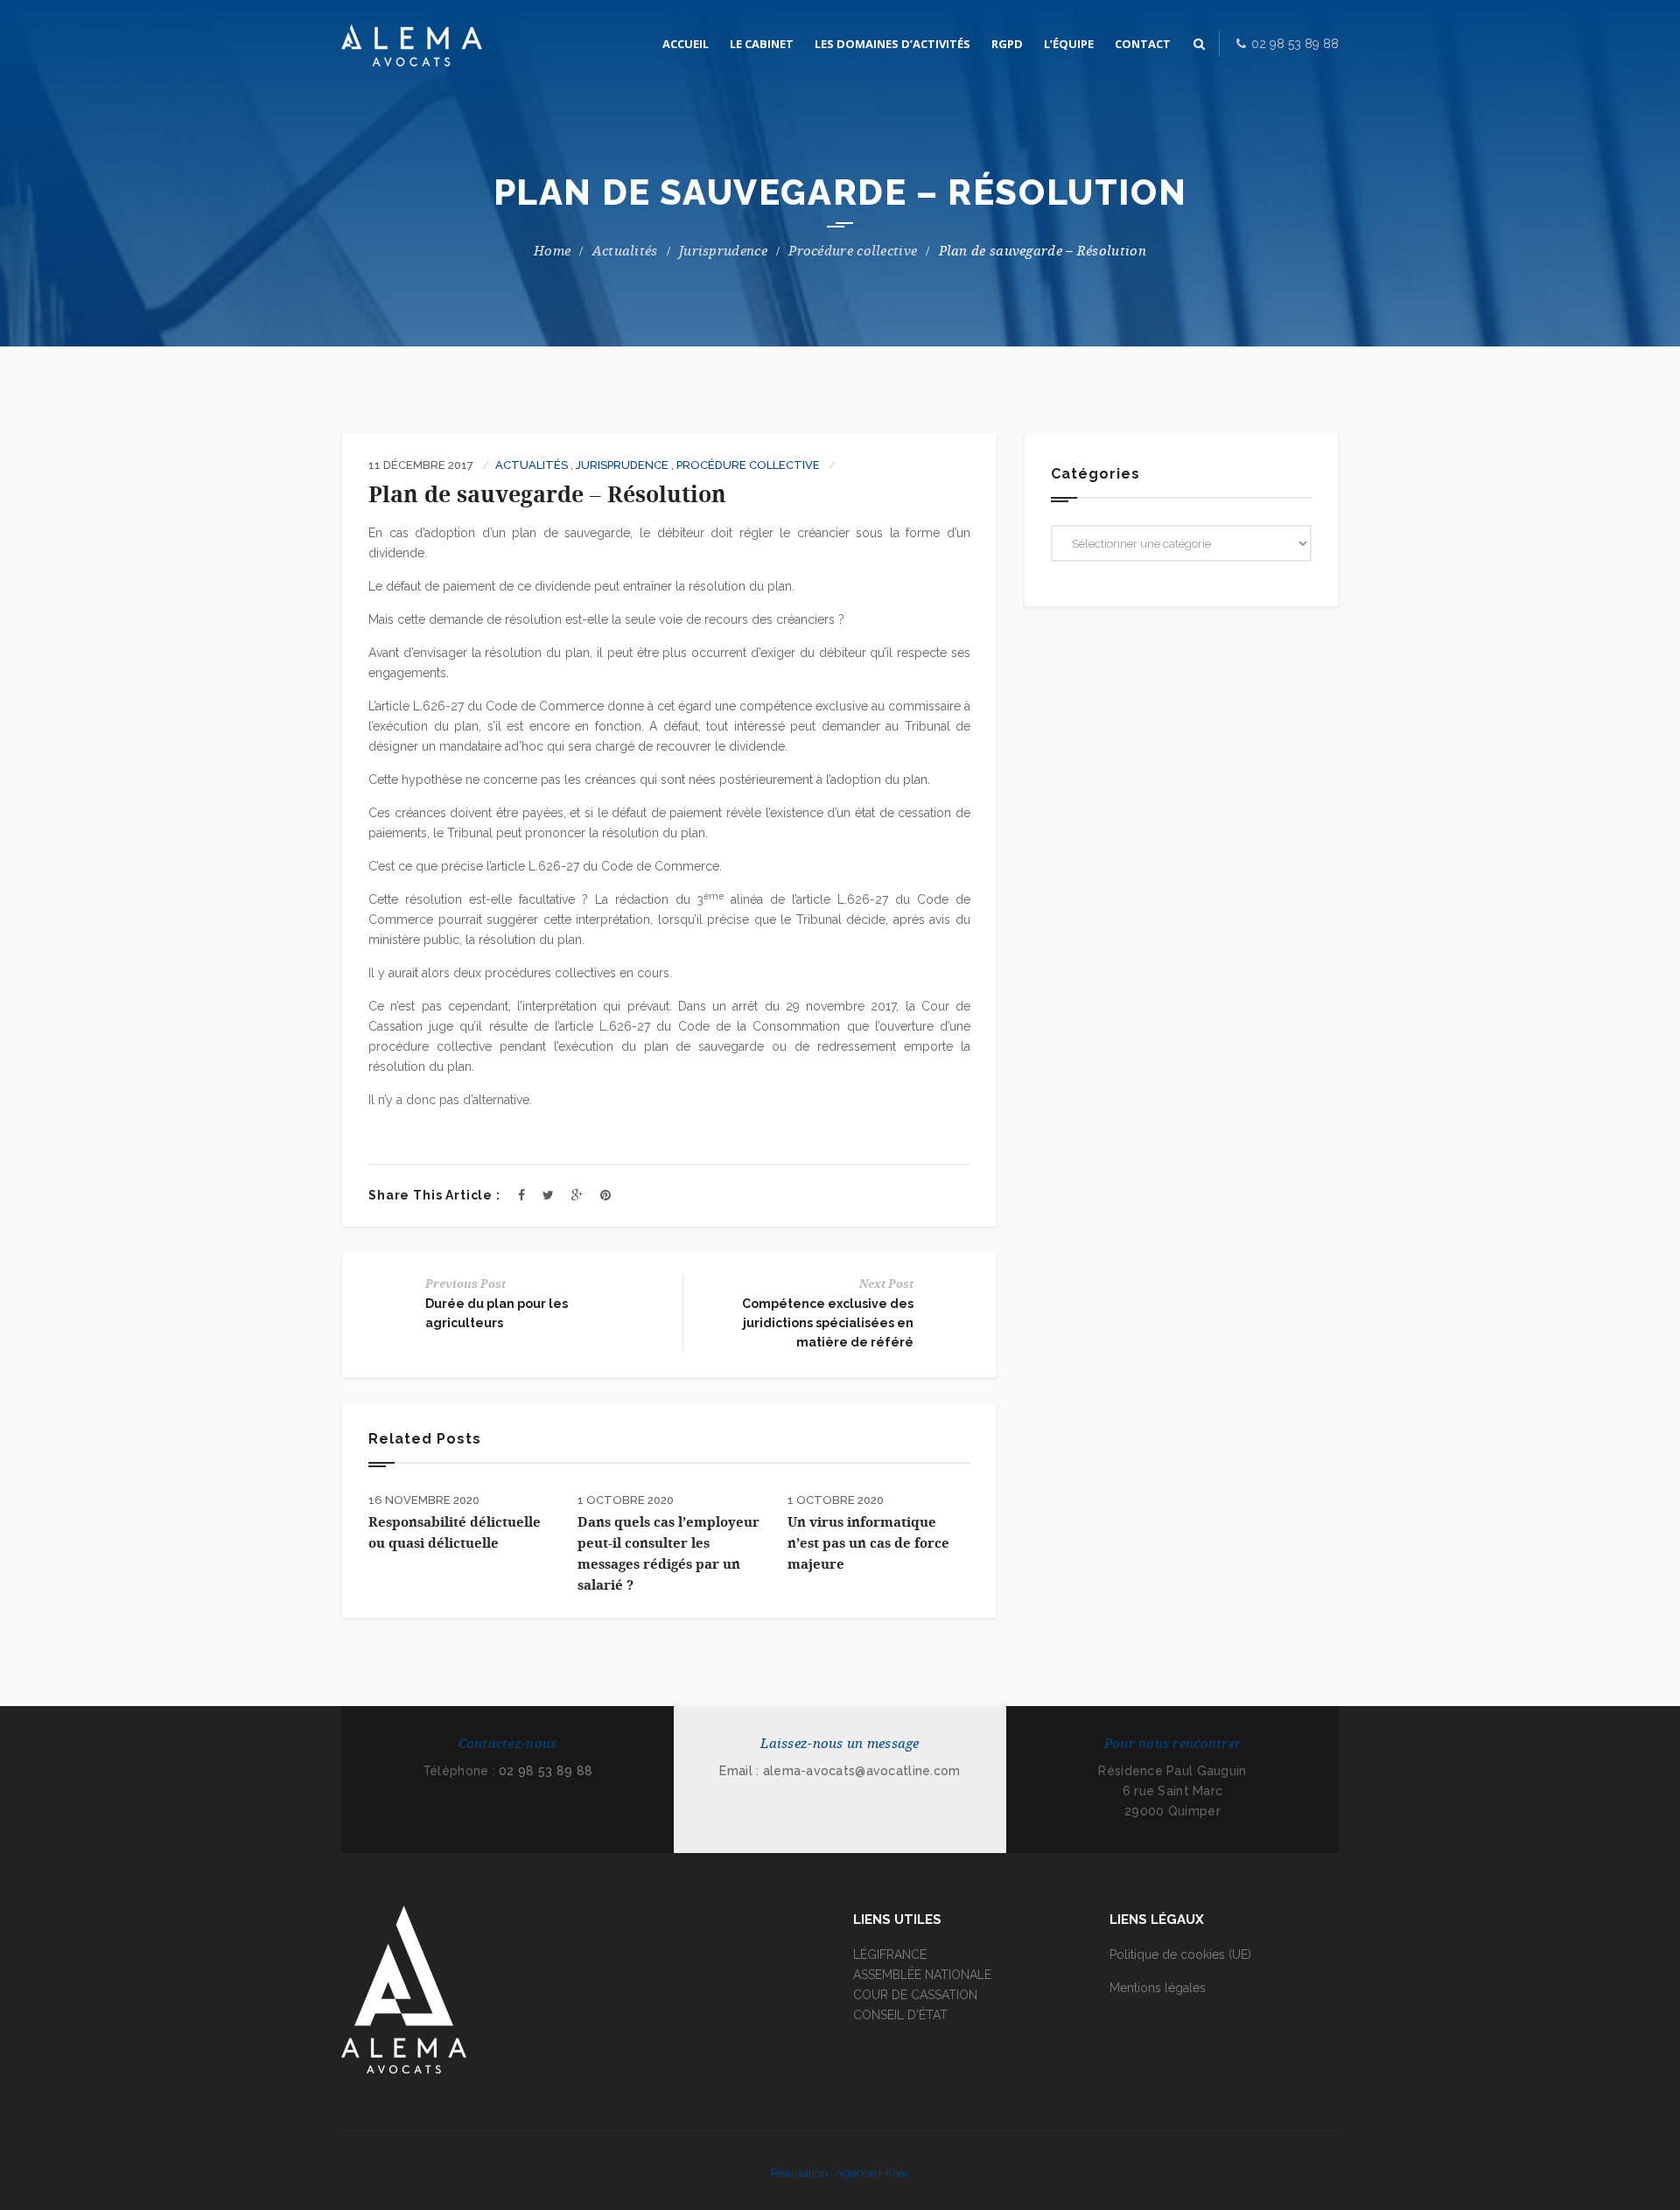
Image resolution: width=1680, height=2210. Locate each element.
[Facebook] (521, 1195)
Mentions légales (1158, 1988)
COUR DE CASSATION (915, 1995)
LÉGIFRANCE (890, 1955)
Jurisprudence (723, 251)
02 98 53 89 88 (546, 1771)
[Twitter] (548, 1195)
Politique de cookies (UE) (1180, 1955)
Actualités (625, 251)
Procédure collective (853, 251)
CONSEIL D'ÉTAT (900, 2015)
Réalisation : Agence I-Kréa (840, 2173)
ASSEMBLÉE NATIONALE (922, 1975)
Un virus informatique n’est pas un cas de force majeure (868, 1543)
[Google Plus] (577, 1195)
